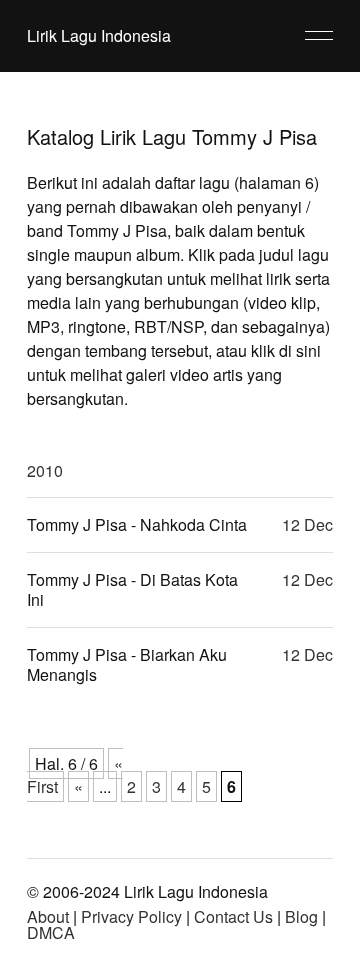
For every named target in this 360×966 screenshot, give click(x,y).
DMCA (51, 932)
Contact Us (233, 916)
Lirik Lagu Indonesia (99, 35)
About (48, 916)
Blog (301, 916)
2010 (45, 470)
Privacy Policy (131, 916)
